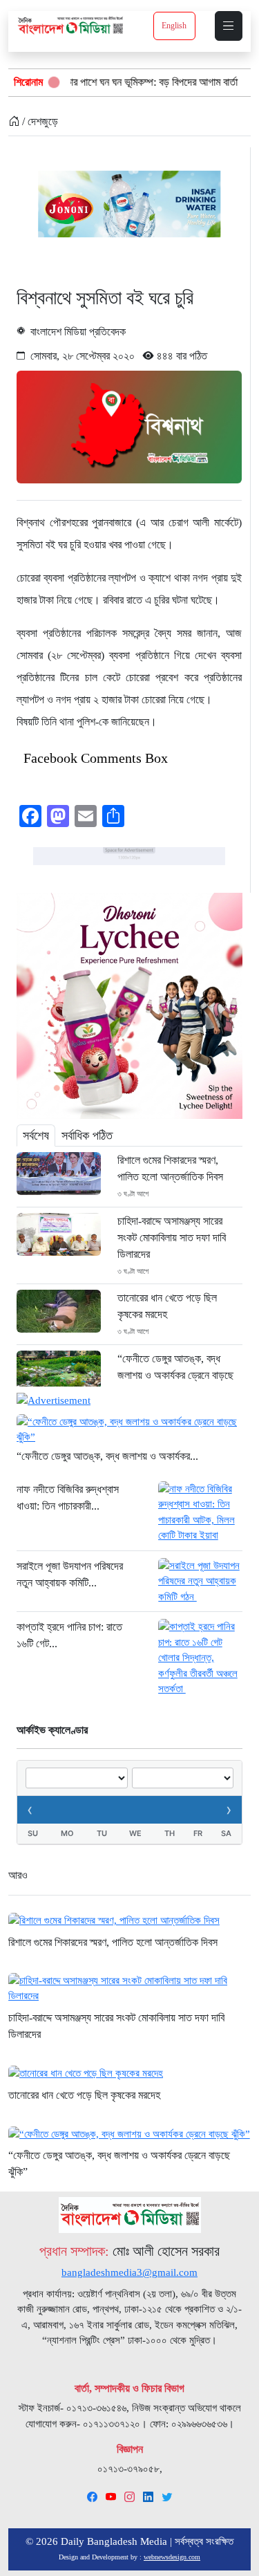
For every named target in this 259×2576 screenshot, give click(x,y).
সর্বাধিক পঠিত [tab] (87, 1136)
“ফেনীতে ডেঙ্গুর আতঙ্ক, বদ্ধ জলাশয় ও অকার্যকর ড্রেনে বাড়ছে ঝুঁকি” (175, 1375)
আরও (18, 1875)
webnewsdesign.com (172, 2557)
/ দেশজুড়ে (39, 121)
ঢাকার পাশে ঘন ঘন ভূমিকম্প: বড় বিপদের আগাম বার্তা (112, 82)
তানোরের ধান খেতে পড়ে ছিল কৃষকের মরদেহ (167, 1306)
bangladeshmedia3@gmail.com (129, 2272)
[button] (229, 26)
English (174, 26)
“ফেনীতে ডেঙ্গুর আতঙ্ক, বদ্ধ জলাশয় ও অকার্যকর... (107, 1456)
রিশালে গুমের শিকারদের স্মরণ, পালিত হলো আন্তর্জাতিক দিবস (170, 1168)
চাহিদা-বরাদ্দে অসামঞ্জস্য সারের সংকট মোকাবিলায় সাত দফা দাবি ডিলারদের (172, 1238)
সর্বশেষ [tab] (36, 1136)
